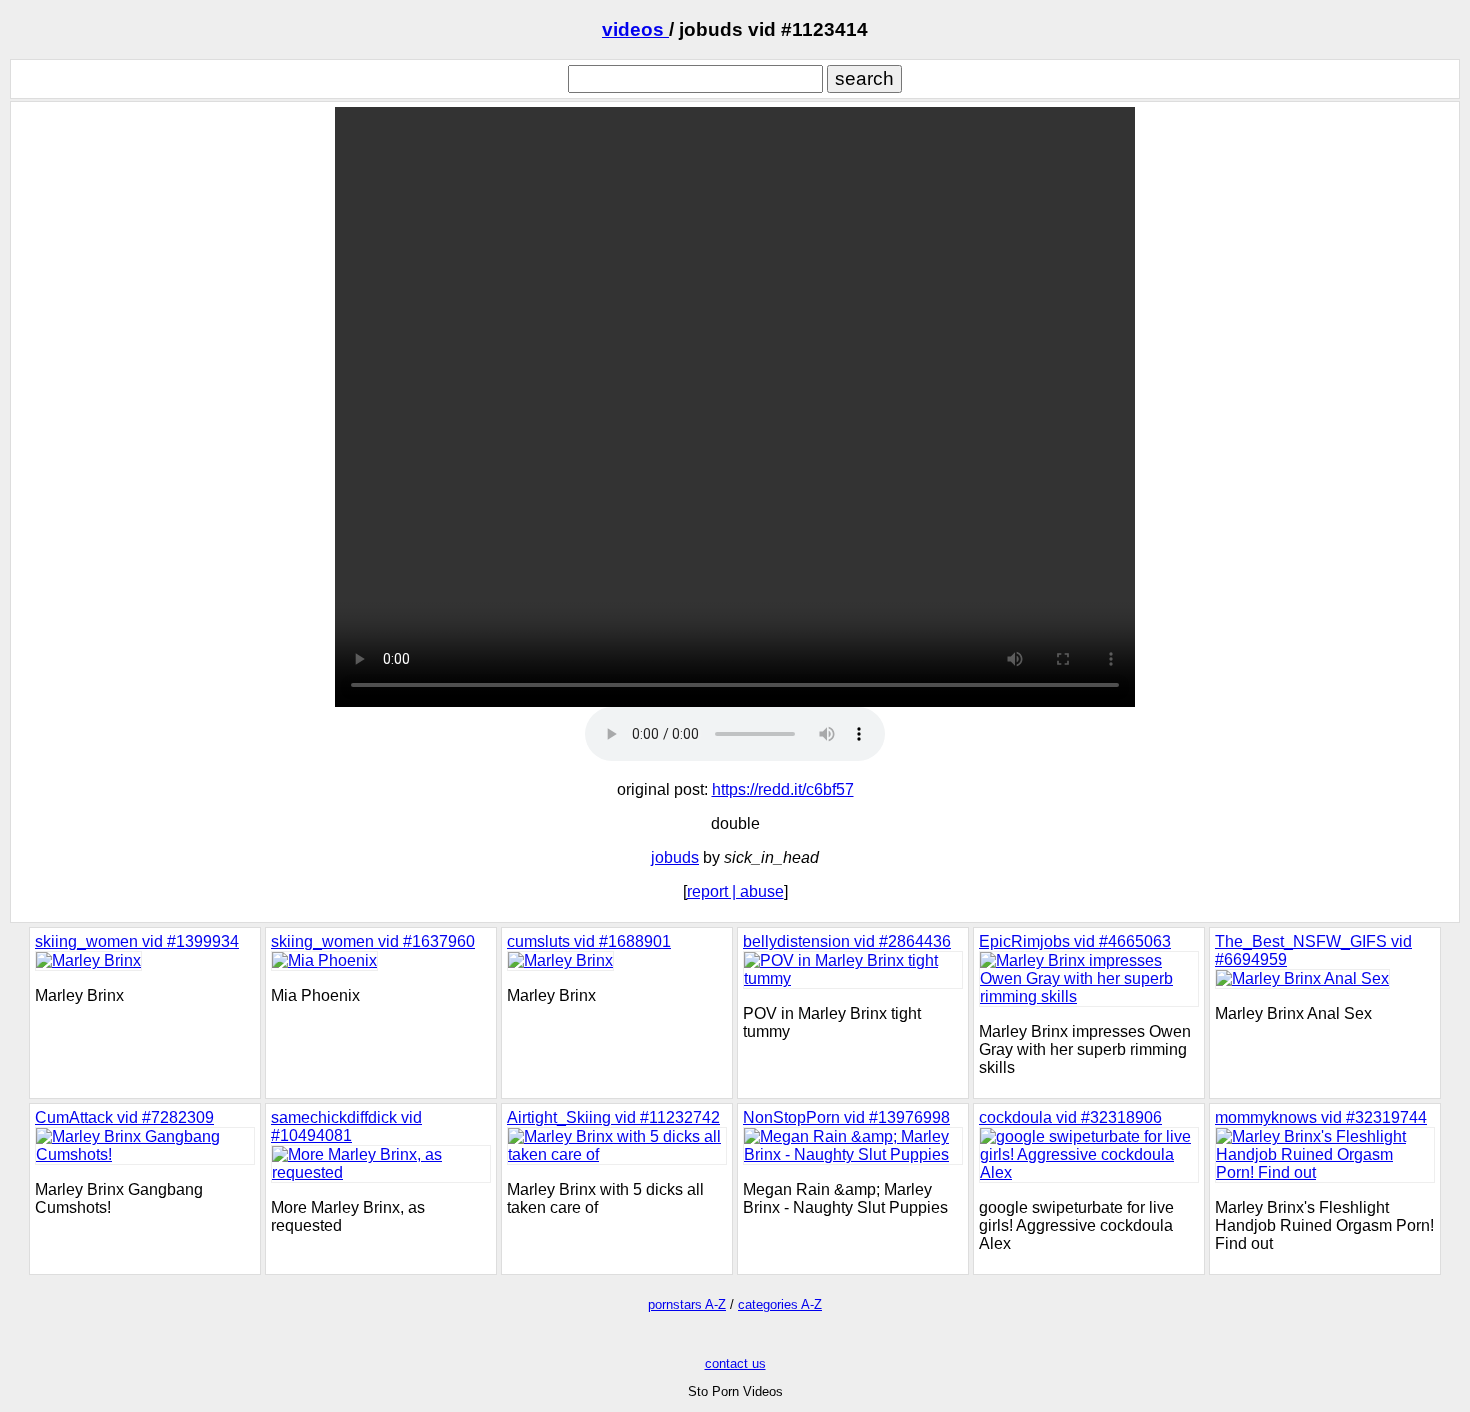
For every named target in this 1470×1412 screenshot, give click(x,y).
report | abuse (735, 891)
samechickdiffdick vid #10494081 (346, 1126)
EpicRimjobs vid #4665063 (1075, 941)
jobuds (675, 857)
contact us (735, 1363)
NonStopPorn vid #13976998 (846, 1117)
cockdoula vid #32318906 (1070, 1117)
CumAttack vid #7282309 (124, 1117)
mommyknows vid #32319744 (1321, 1117)
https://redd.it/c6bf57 (783, 789)
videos (635, 29)
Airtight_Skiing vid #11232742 (613, 1117)
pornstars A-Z (687, 1304)
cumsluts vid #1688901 (589, 941)
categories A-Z (780, 1304)
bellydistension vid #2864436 (847, 941)
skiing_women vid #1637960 (373, 941)
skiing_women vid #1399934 (137, 941)
